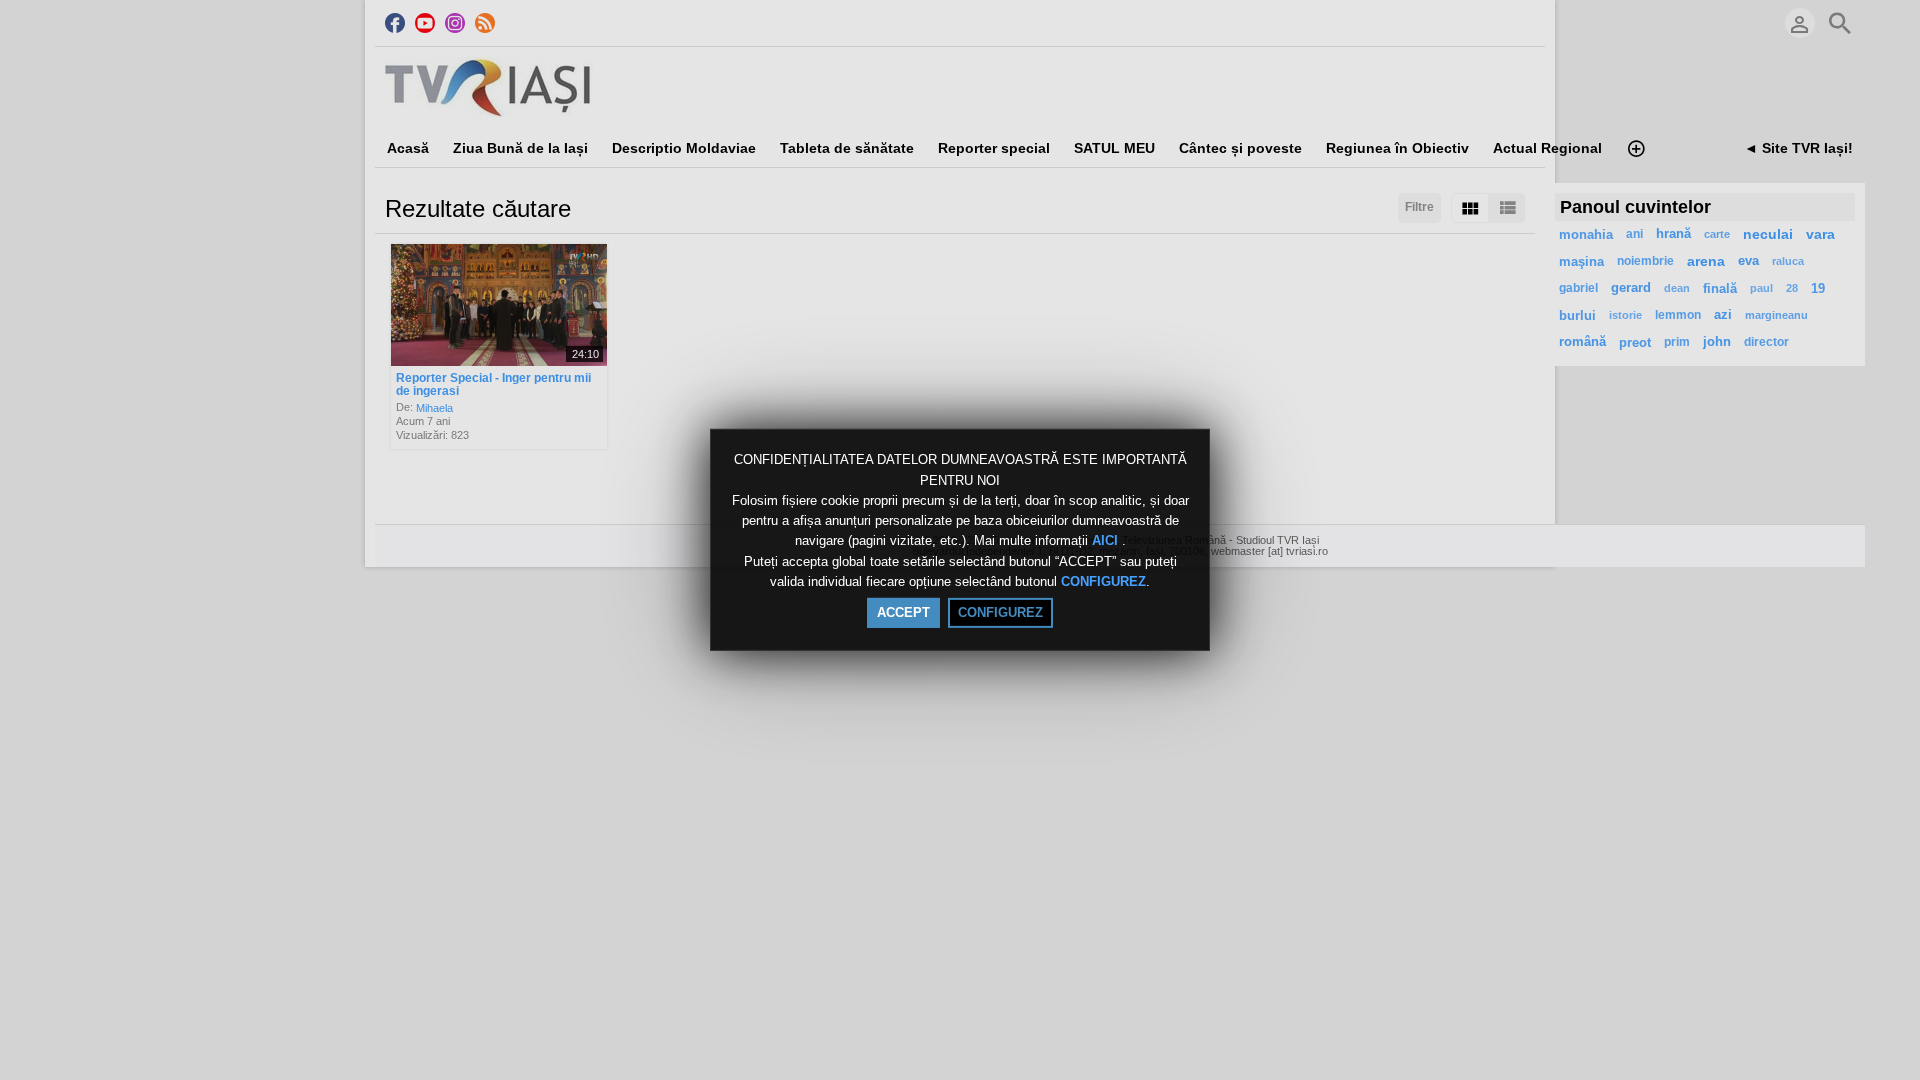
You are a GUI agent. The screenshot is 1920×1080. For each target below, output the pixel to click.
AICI (1107, 541)
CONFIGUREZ (1103, 581)
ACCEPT (903, 612)
